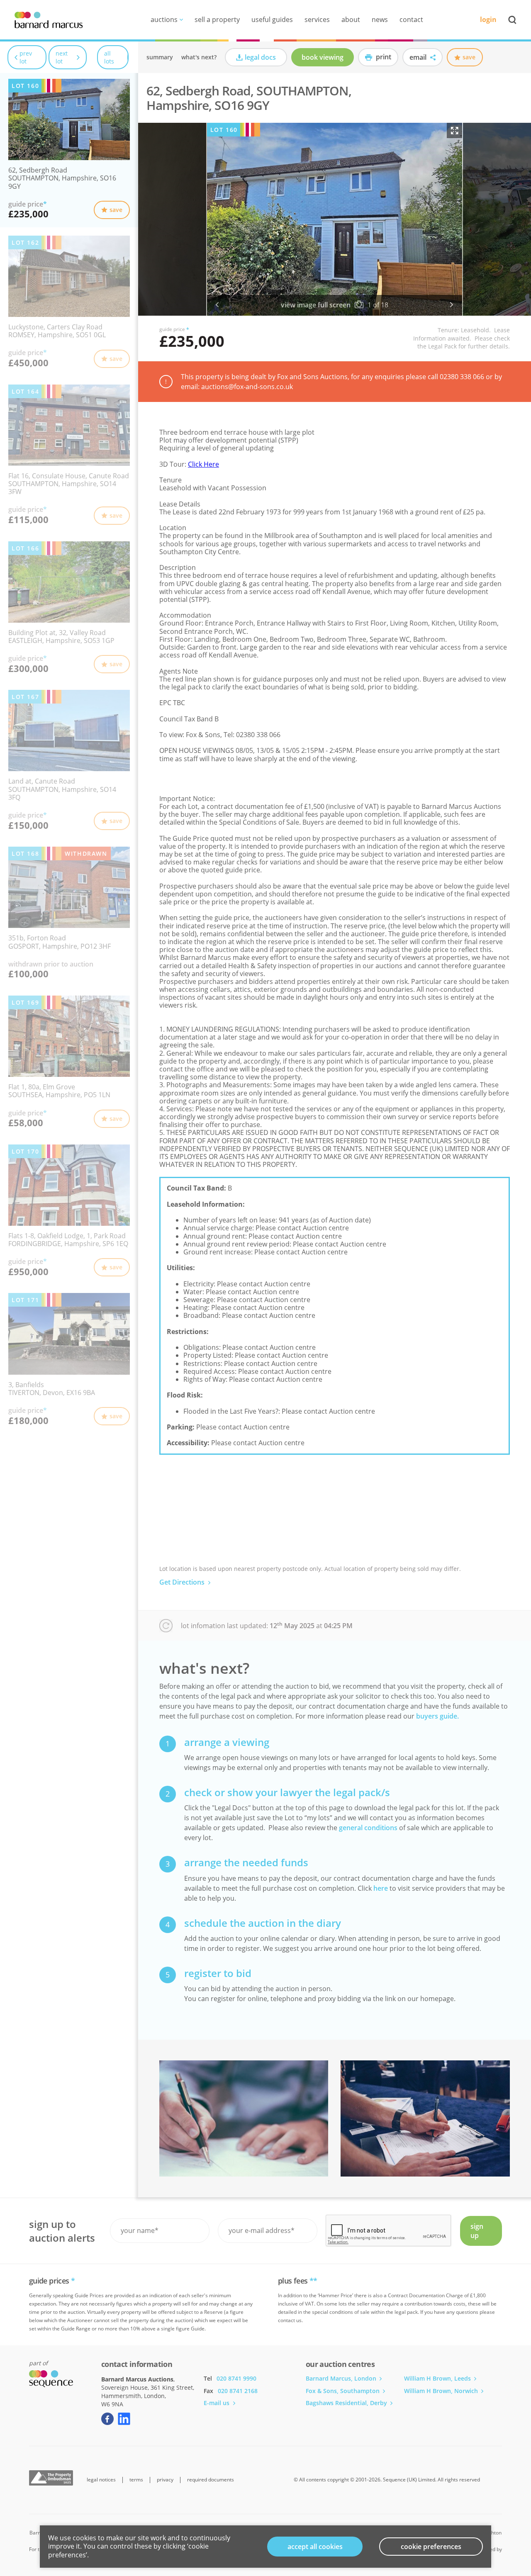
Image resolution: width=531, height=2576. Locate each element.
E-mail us (217, 2403)
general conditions (368, 1828)
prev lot (26, 57)
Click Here (203, 464)
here (381, 1888)
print (383, 57)
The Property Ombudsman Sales (51, 2478)
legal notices (101, 2480)
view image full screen (316, 305)
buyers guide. (437, 1716)
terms (136, 2480)
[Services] (244, 2118)
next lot (62, 57)
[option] (335, 219)
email (419, 57)
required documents (211, 2480)
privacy (165, 2480)
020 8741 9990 (236, 2378)
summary (160, 57)
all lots (109, 57)
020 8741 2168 (238, 2391)
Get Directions (183, 1582)
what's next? (199, 57)
